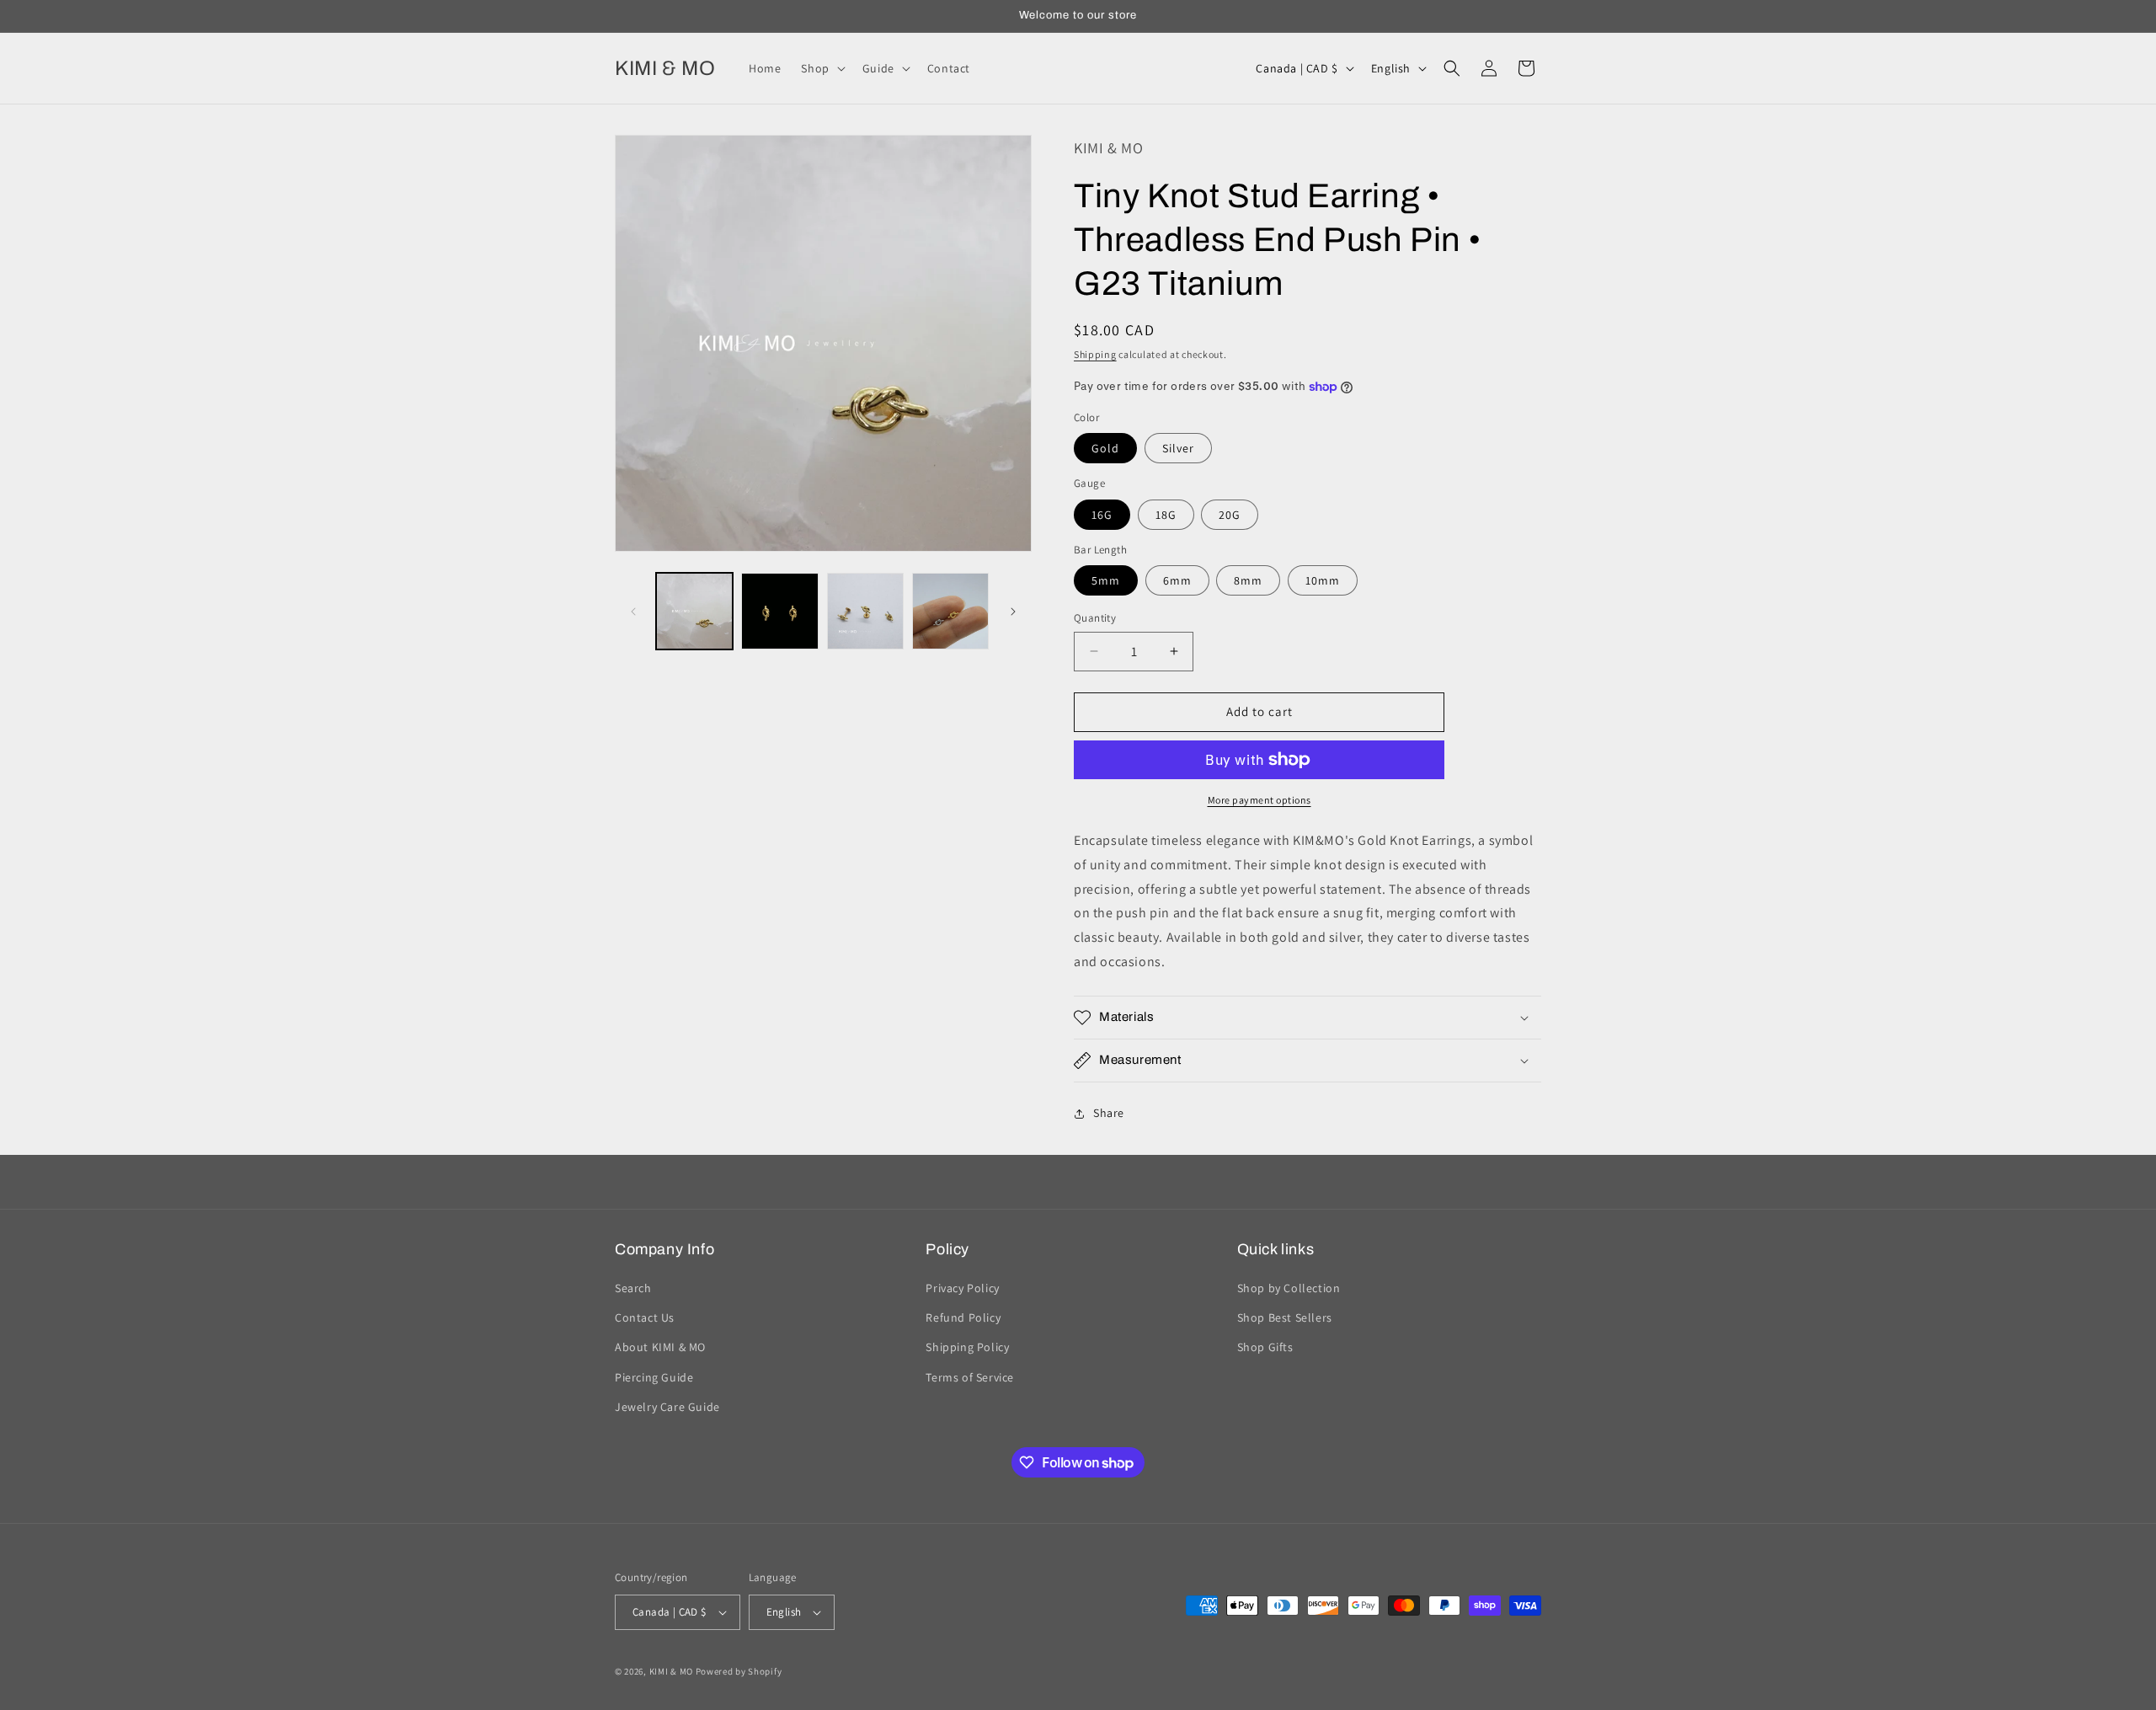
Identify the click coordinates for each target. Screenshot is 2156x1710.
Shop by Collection (1289, 1288)
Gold (1105, 448)
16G (1102, 515)
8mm (1248, 580)
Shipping (1095, 354)
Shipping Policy (967, 1348)
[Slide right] (1013, 612)
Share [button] (1109, 1113)
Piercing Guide (654, 1377)
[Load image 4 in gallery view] (950, 611)
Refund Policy (963, 1317)
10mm (1323, 580)
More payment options (1259, 800)
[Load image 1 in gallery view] (694, 611)
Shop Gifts (1265, 1348)
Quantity (1095, 618)
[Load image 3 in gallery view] (865, 611)
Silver (1178, 448)
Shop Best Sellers (1285, 1317)
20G (1230, 515)
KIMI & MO (671, 1671)
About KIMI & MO (660, 1348)
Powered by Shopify (739, 1671)
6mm (1177, 580)
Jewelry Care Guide (667, 1407)
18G (1166, 515)
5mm (1106, 580)
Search (633, 1288)
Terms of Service (970, 1377)
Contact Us (645, 1317)
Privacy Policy (962, 1288)
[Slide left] (633, 612)
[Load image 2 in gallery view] (779, 611)
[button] (821, 68)
